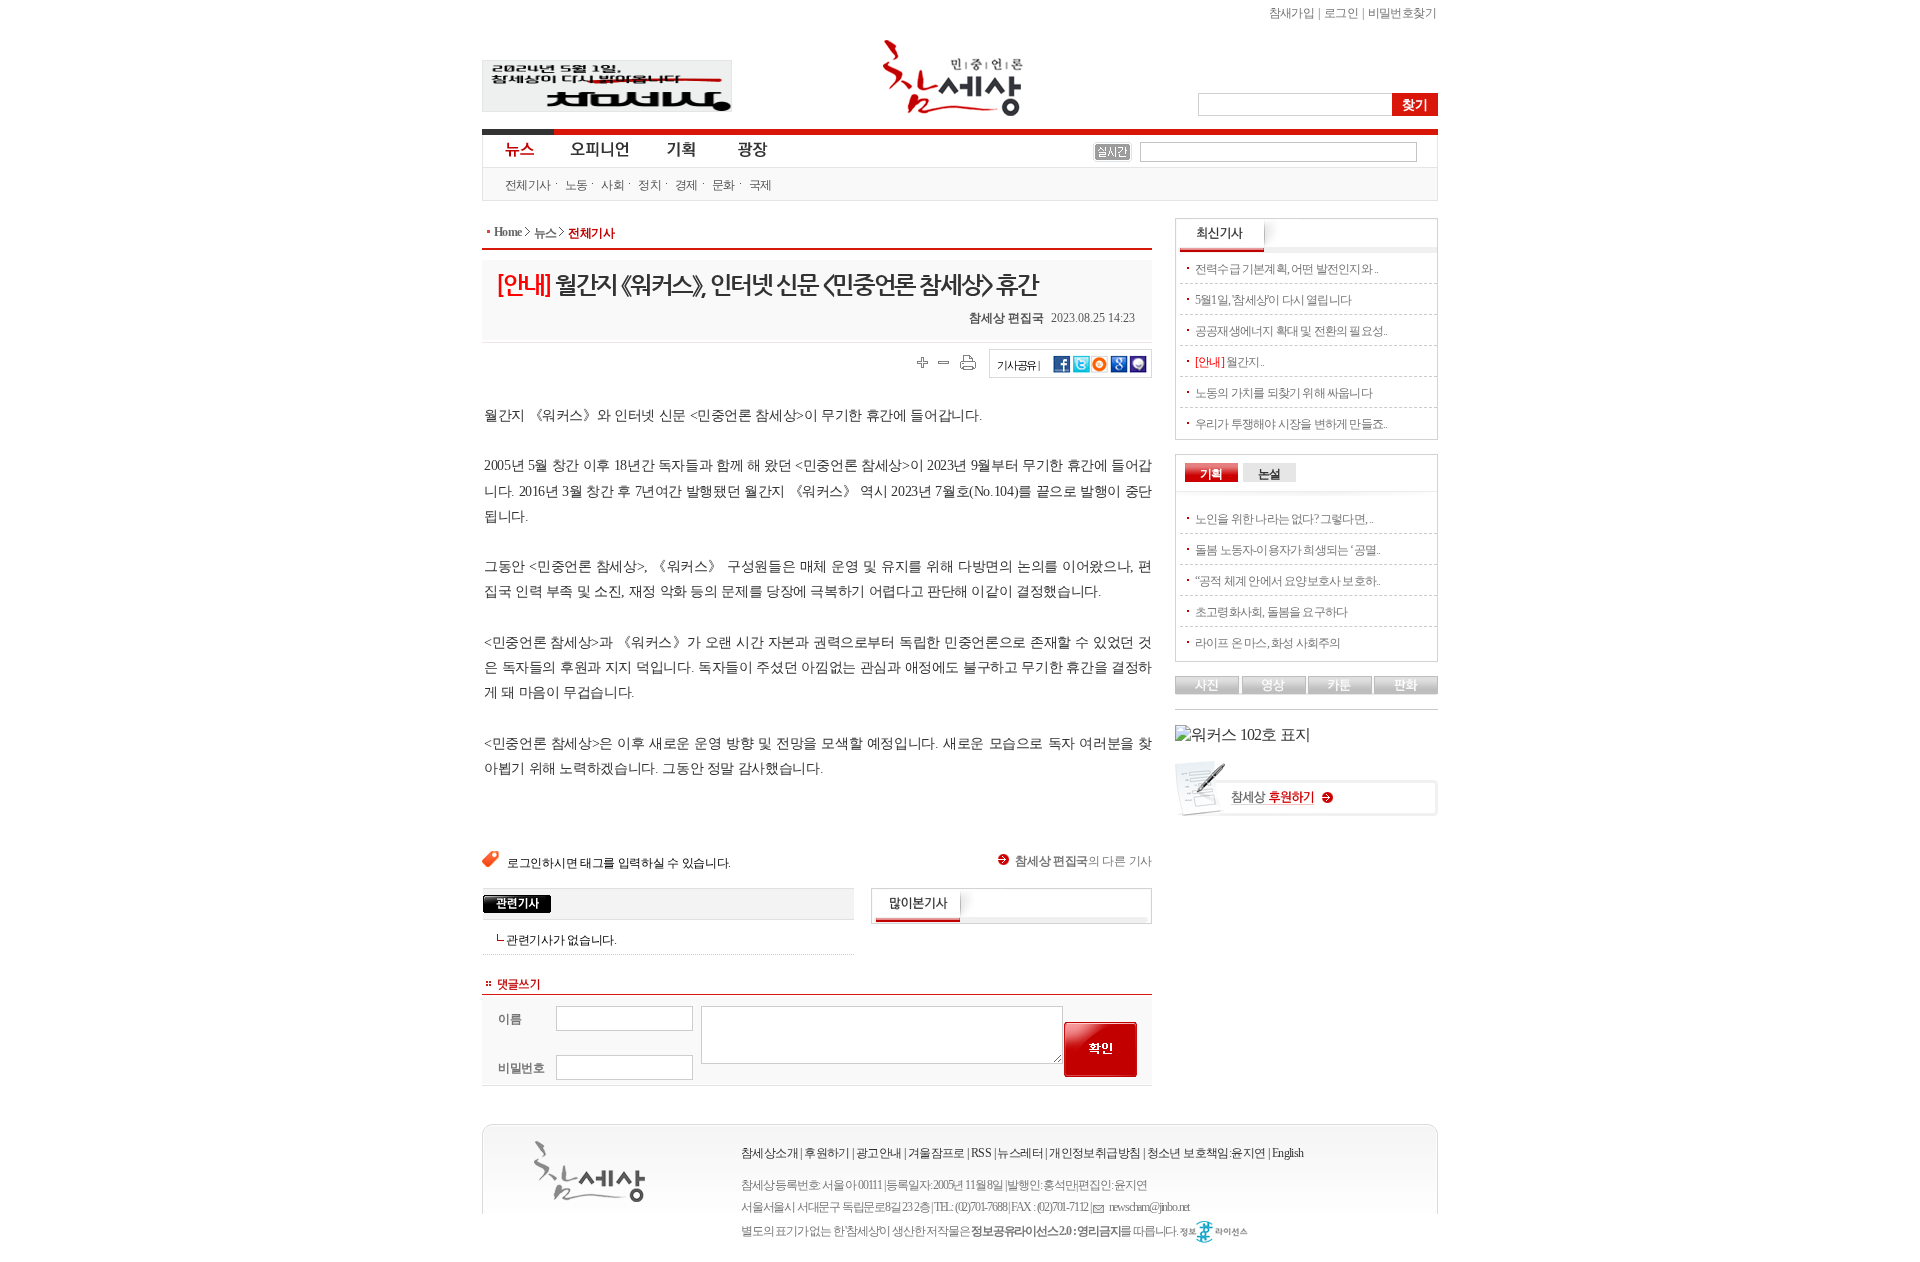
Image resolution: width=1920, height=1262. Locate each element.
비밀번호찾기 (1402, 13)
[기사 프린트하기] (968, 362)
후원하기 (827, 1153)
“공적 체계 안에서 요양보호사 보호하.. (1287, 581)
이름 (509, 1019)
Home (508, 232)
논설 (1269, 474)
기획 (682, 148)
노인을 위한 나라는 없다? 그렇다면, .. (1284, 519)
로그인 (1341, 13)
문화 (723, 185)
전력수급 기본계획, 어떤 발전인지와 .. (1286, 269)
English (1288, 1153)
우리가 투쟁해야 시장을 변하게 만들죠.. (1291, 424)
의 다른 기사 (1083, 861)
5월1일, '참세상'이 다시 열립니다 (1273, 300)
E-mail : (1101, 1207)
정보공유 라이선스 (1214, 1232)
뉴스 (518, 148)
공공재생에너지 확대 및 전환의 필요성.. (1291, 331)
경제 (686, 185)
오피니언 (600, 148)
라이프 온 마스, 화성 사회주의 (1267, 643)
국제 (760, 185)
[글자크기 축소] (943, 362)
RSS (981, 1153)
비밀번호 (521, 1068)
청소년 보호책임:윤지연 (1206, 1153)
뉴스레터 (1020, 1153)
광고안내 (879, 1153)
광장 (738, 148)
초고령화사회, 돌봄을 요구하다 (1271, 612)
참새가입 (1292, 13)
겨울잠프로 (936, 1153)
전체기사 (528, 185)
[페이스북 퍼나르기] (1062, 370)
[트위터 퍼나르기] (1081, 370)
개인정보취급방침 (1094, 1153)
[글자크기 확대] (922, 362)
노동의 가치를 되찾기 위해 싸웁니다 (1283, 393)
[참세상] (589, 1171)
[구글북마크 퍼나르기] (1119, 370)
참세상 (953, 78)
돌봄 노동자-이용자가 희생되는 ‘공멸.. (1287, 550)
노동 (576, 185)
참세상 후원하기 (1306, 796)
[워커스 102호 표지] (1242, 734)
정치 (649, 185)
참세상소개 (769, 1153)
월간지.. (1229, 362)
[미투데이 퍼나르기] (1138, 370)
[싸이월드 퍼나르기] (1100, 370)
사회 (612, 185)
